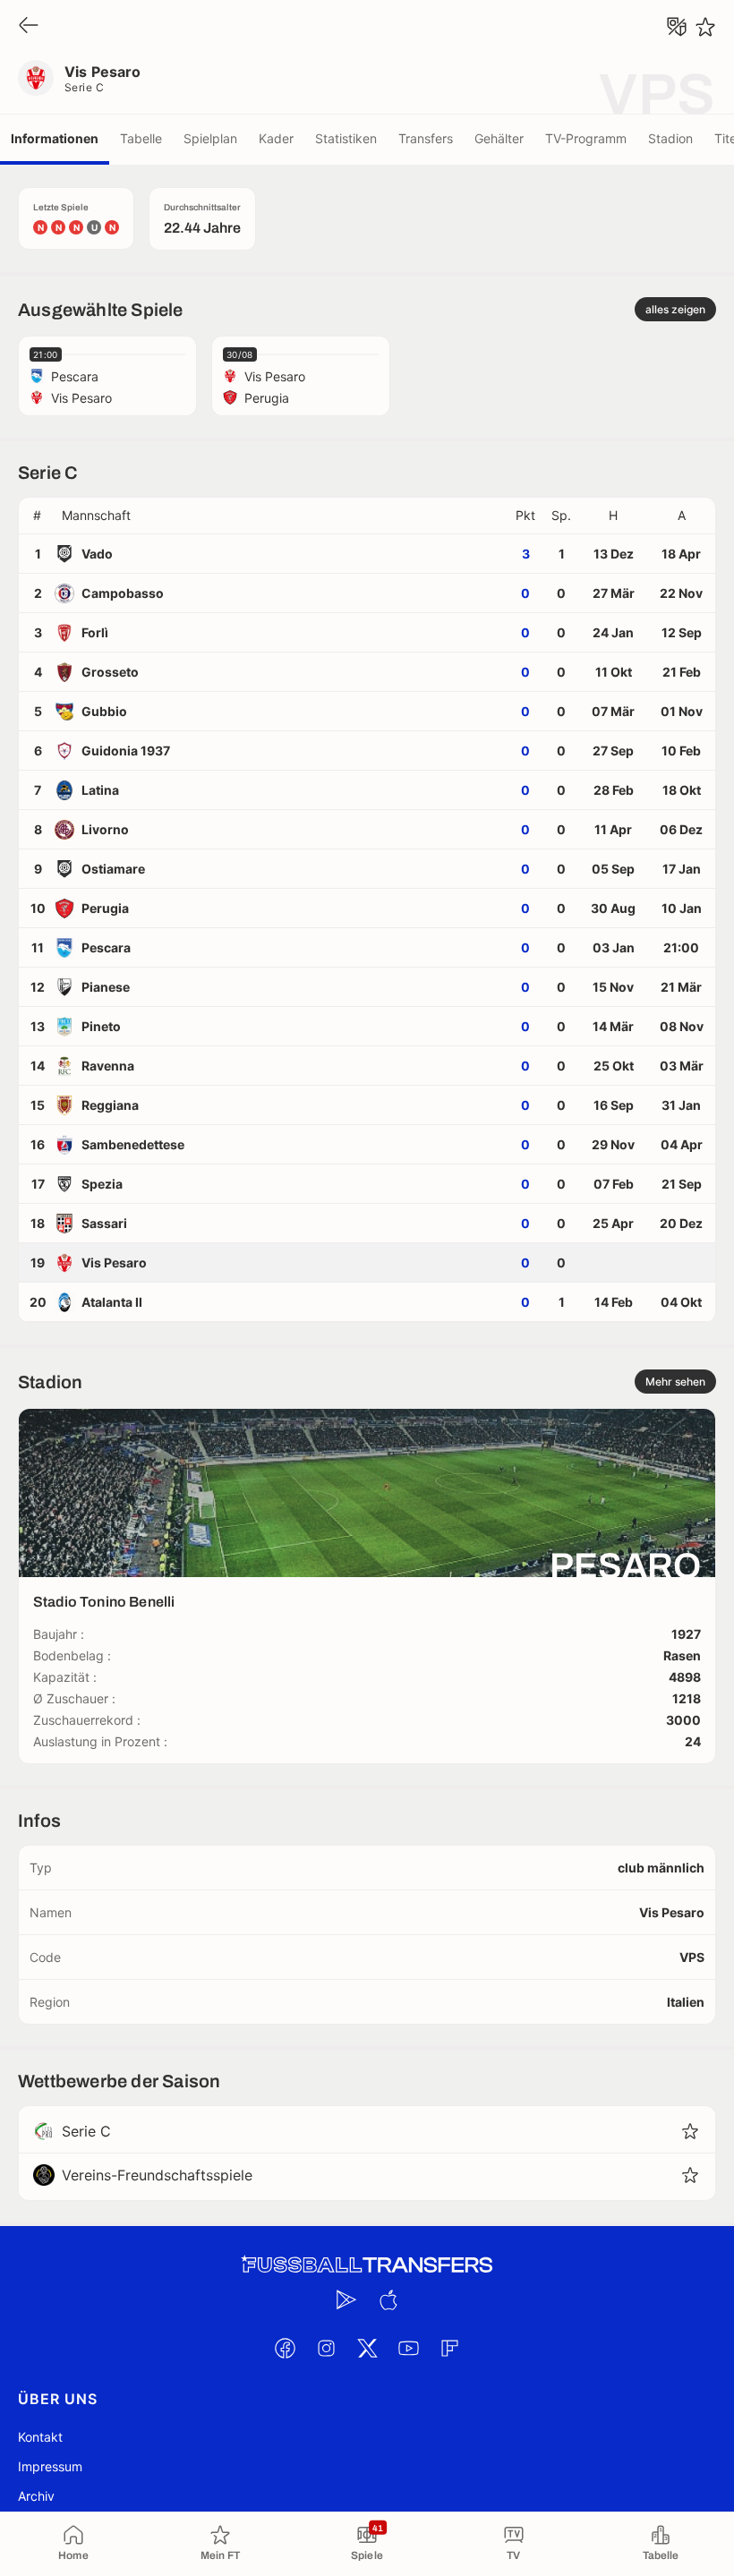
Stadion (670, 138)
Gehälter (499, 138)
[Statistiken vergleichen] (677, 27)
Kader (276, 138)
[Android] (346, 2299)
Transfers (426, 138)
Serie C (84, 87)
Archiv (36, 2496)
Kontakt (40, 2437)
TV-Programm (586, 138)
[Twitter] (367, 2348)
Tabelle (141, 138)
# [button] (37, 516)
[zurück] (29, 26)
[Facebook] (285, 2348)
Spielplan (210, 138)
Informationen (55, 138)
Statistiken (346, 138)
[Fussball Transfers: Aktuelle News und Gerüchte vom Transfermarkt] (367, 2265)
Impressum (50, 2466)
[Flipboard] (449, 2348)
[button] (281, 516)
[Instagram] (326, 2348)
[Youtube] (408, 2348)
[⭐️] (705, 27)
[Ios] (388, 2299)
